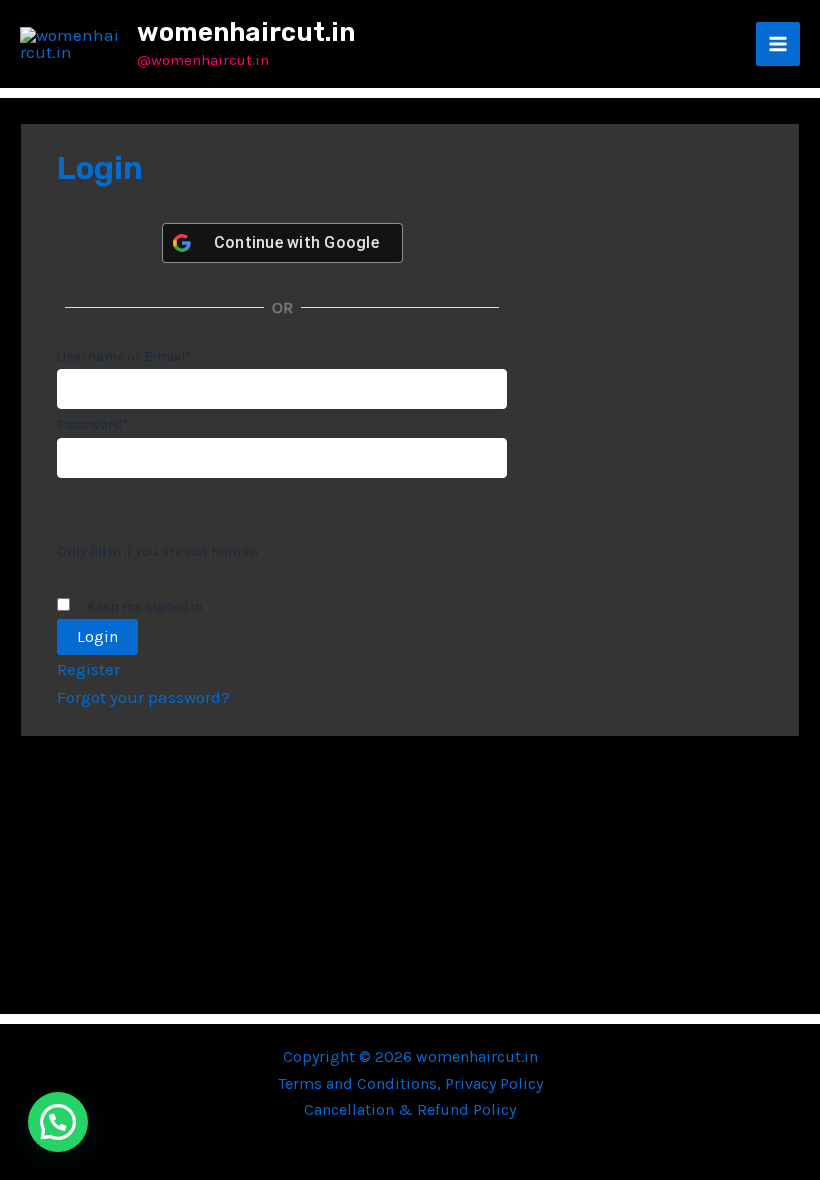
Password (93, 424)
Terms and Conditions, (361, 1083)
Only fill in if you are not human (157, 551)
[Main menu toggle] (778, 44)
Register (88, 669)
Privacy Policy (494, 1083)
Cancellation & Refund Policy (410, 1109)
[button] (58, 1122)
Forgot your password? (143, 697)
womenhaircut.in (246, 32)
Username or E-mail (124, 356)
